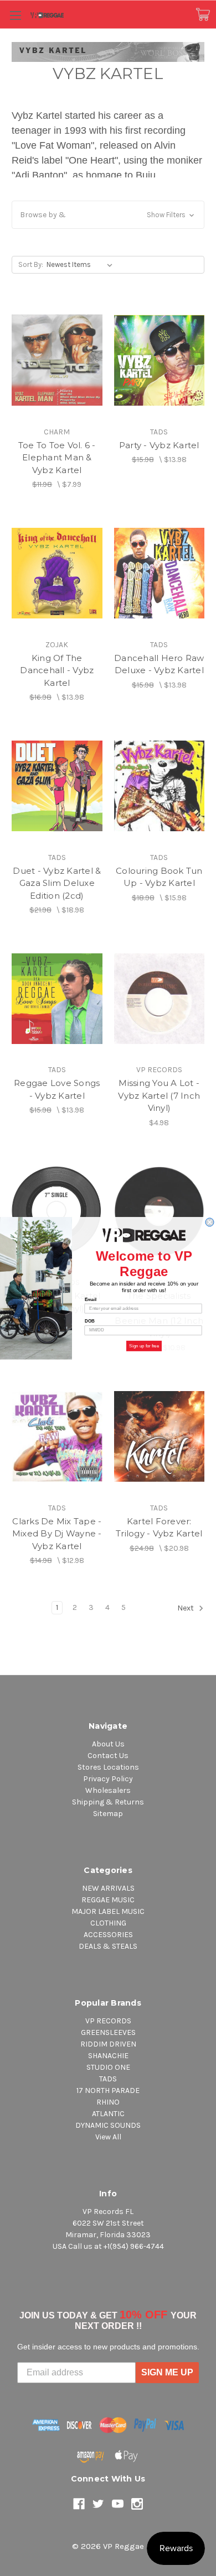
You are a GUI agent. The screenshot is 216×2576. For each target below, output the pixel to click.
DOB (90, 1321)
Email (91, 1299)
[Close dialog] (210, 1222)
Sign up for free (144, 1345)
